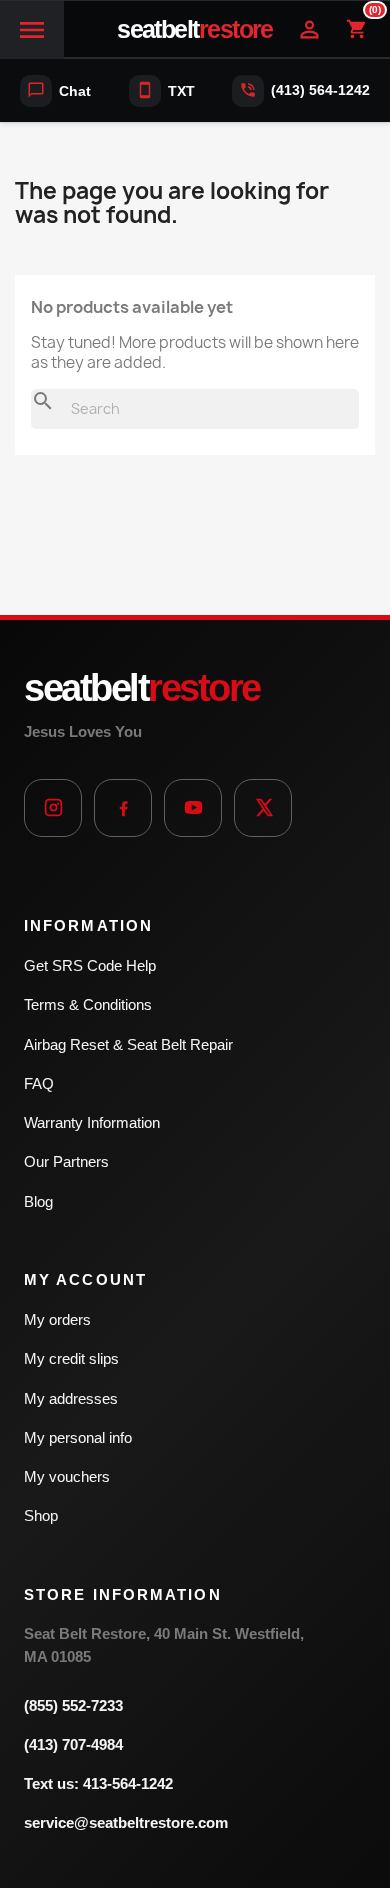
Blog (38, 1201)
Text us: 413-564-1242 (98, 1783)
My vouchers (67, 1476)
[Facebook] (123, 808)
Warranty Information (92, 1122)
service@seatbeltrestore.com (126, 1822)
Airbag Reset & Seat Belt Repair (128, 1044)
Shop (41, 1515)
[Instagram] (53, 808)
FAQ (39, 1083)
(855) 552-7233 (73, 1705)
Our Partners (66, 1161)
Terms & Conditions (88, 1004)
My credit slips (71, 1358)
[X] (263, 808)
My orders (57, 1319)
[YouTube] (193, 808)
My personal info (78, 1437)
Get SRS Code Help (90, 965)
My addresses (71, 1398)
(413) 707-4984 (73, 1744)
